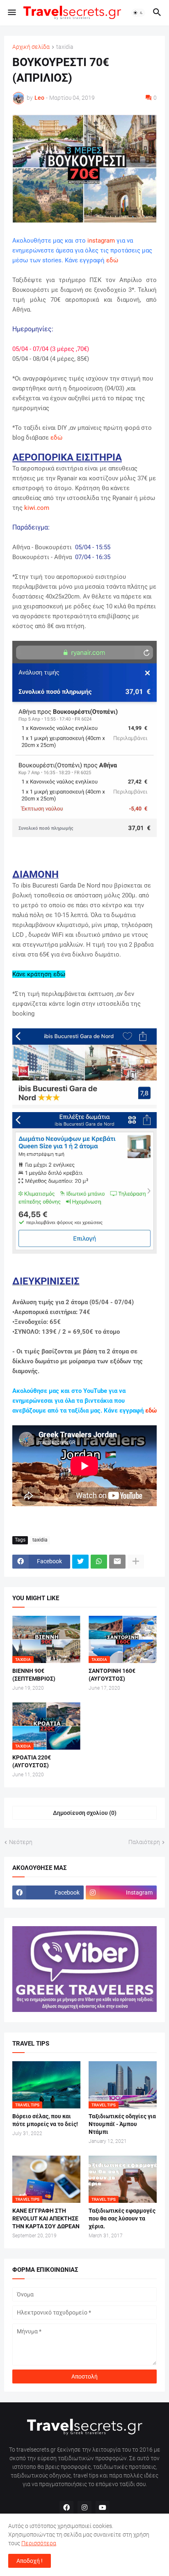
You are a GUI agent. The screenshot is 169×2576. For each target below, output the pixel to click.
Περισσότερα (39, 2543)
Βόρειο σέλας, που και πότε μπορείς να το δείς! (45, 2120)
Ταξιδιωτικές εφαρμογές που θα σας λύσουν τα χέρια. (122, 2218)
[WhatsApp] (99, 1562)
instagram (101, 241)
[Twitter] (80, 1562)
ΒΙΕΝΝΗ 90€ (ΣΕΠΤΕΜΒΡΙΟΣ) (34, 1675)
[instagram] (84, 2508)
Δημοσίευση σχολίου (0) (85, 1813)
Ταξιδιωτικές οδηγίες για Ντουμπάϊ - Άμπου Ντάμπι (122, 2124)
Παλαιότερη (144, 1842)
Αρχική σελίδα (31, 47)
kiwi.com (37, 508)
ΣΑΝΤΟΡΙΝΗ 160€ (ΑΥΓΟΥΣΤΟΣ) (112, 1675)
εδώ (112, 260)
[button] (11, 13)
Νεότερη (21, 1842)
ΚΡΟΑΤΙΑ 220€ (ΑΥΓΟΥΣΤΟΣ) (32, 1761)
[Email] (117, 1562)
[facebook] (66, 2508)
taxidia (65, 47)
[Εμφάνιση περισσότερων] (136, 1562)
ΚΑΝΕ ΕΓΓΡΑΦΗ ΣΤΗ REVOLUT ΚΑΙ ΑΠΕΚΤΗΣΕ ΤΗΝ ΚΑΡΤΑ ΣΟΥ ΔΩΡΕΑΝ (46, 2218)
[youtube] (103, 2508)
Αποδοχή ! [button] (30, 2561)
